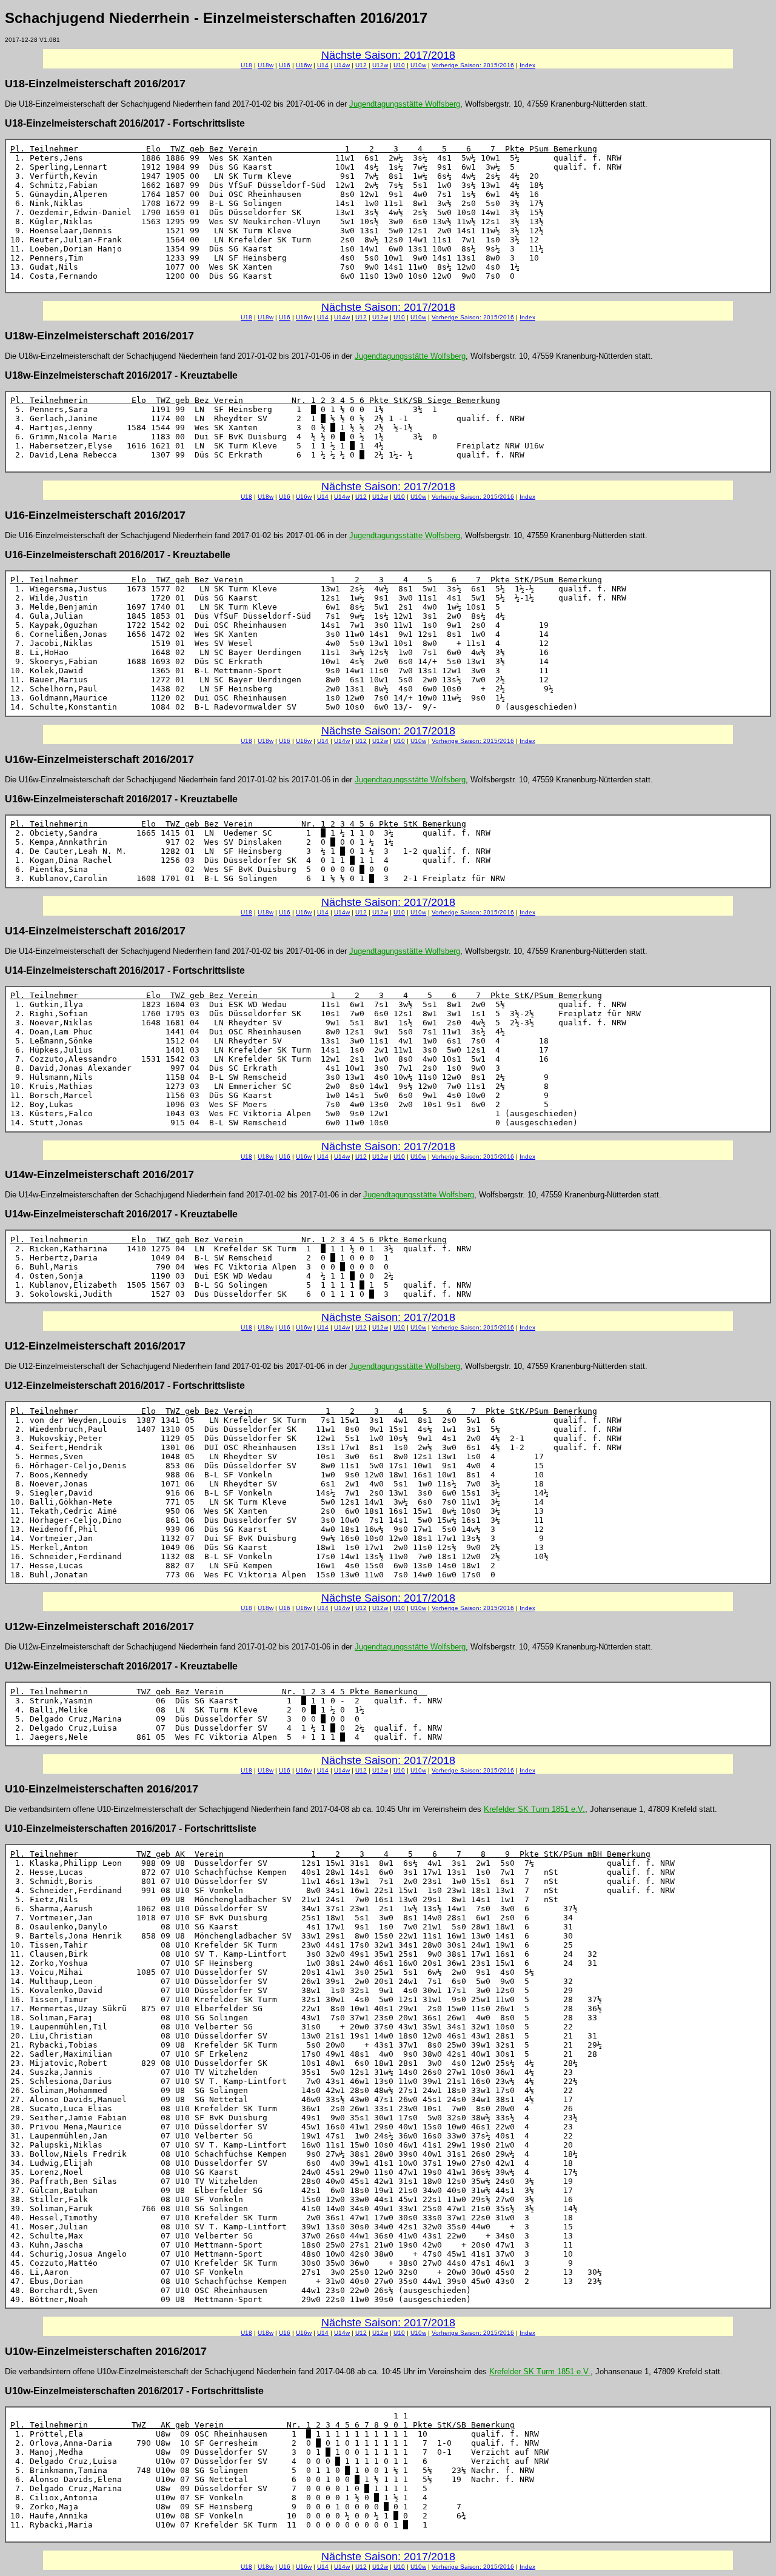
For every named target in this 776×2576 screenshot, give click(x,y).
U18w (266, 65)
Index (527, 65)
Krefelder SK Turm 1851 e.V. (534, 1809)
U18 (246, 65)
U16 (285, 65)
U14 (323, 65)
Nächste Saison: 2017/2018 (388, 55)
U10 (399, 65)
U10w (418, 65)
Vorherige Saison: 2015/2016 (473, 65)
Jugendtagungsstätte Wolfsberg (405, 104)
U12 (361, 65)
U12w (380, 65)
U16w (304, 65)
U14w (342, 65)
